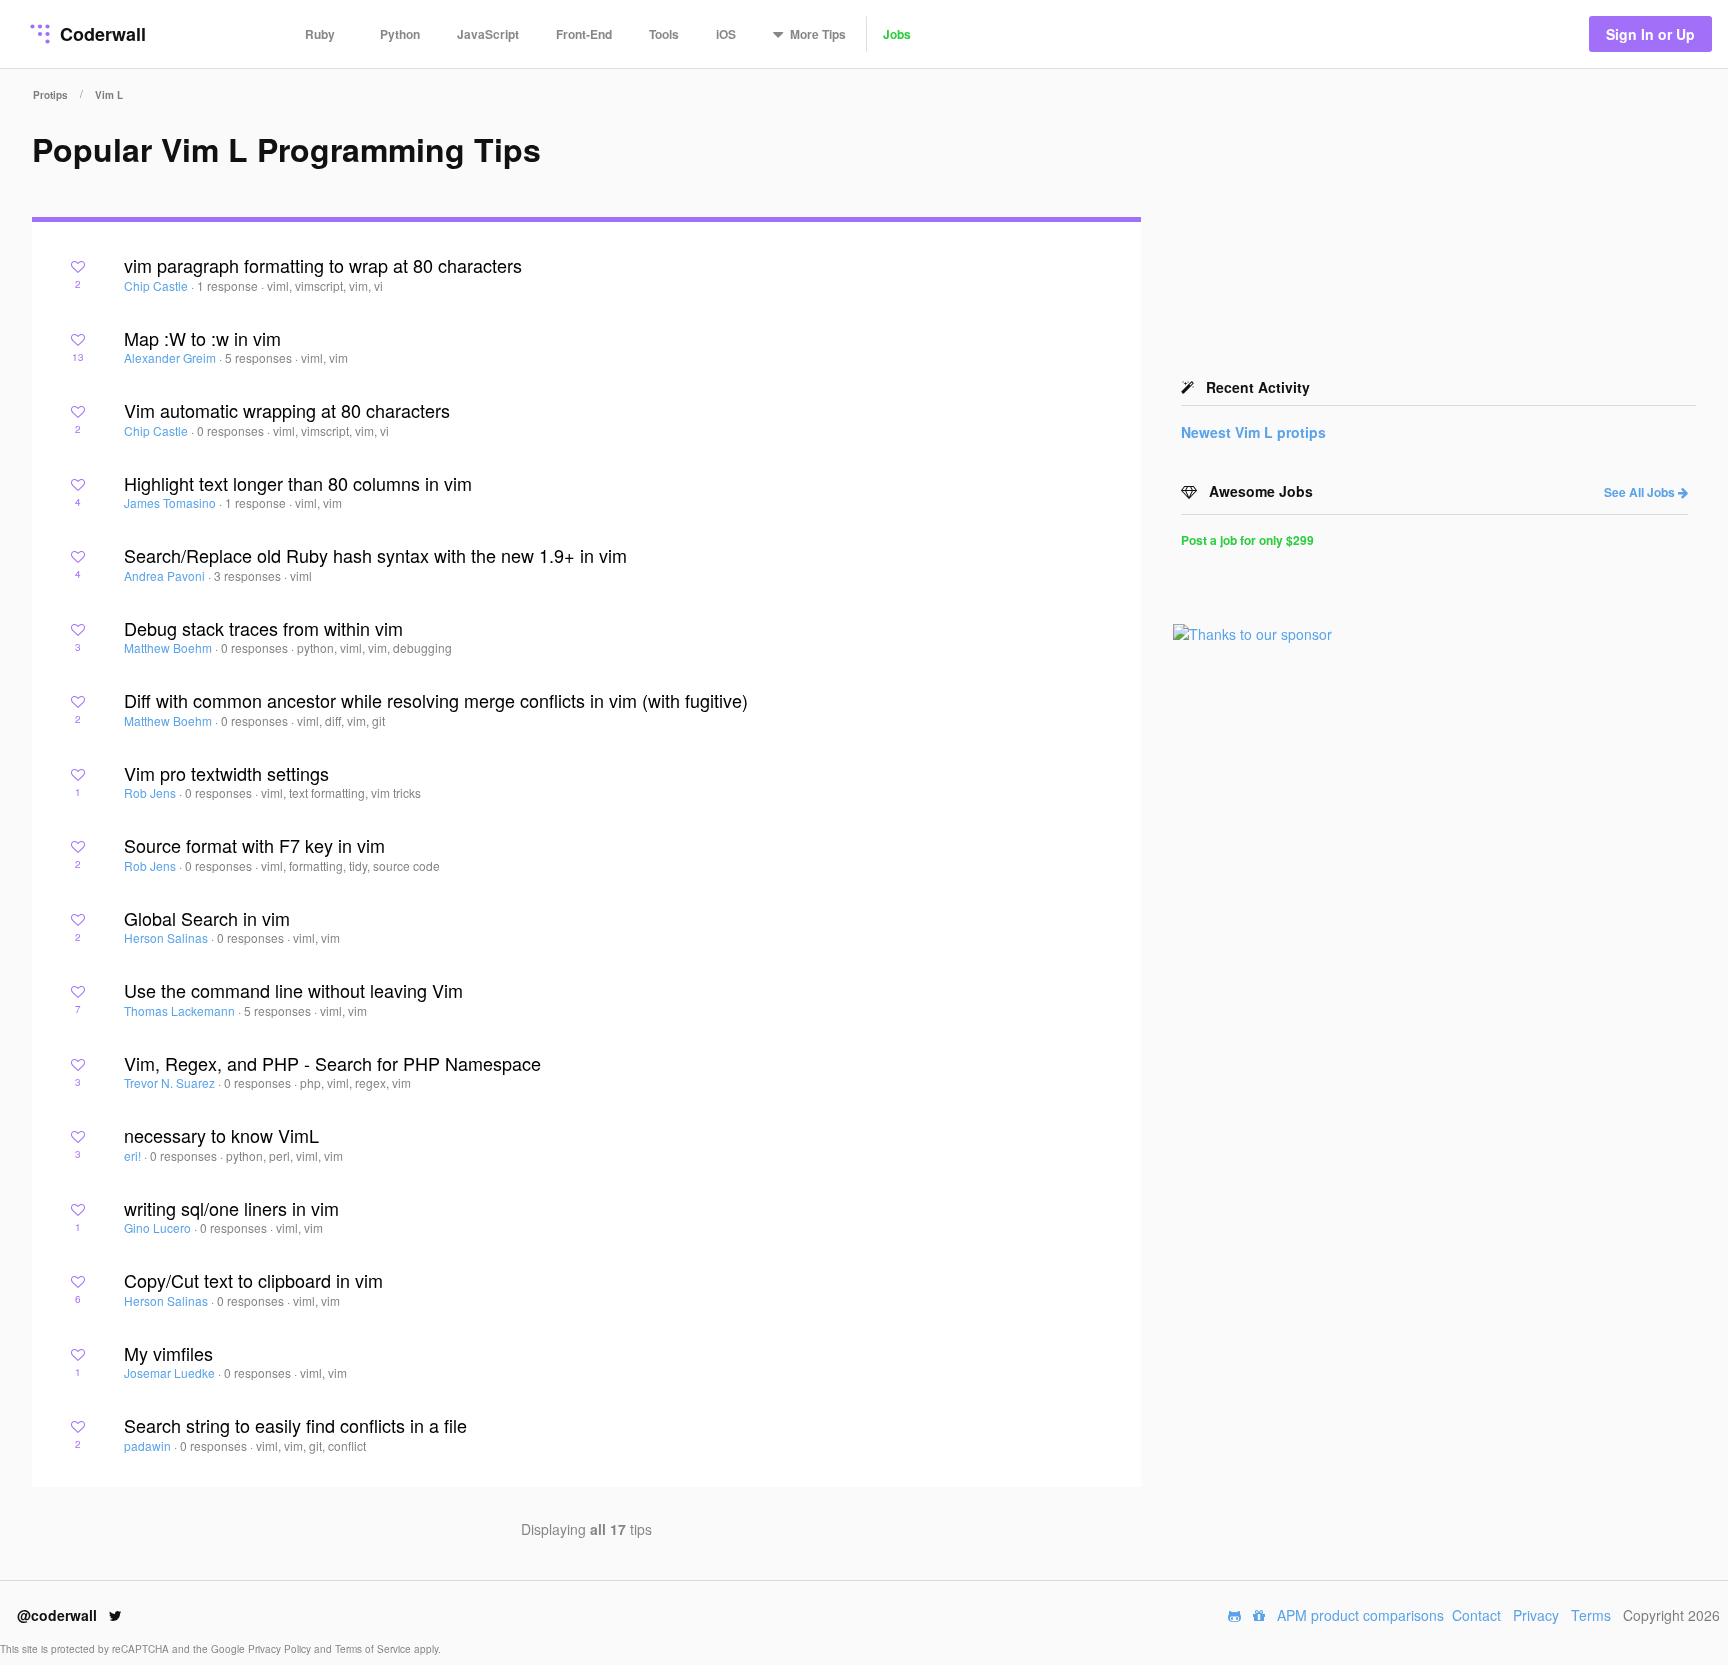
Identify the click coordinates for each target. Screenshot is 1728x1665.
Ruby (320, 34)
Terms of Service (374, 1649)
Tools (664, 34)
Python (400, 34)
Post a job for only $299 (1247, 540)
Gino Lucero (159, 1227)
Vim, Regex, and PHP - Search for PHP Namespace (332, 1063)
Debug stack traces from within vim (263, 628)
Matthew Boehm (169, 647)
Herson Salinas (167, 937)
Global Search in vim (207, 918)
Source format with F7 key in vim (254, 845)
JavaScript (488, 34)
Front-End (584, 34)
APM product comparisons (1360, 1615)
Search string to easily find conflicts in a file (295, 1425)
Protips (50, 95)
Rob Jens (151, 792)
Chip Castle (157, 285)
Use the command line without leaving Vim (293, 990)
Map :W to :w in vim (202, 338)
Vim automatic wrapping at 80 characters (287, 410)
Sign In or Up (1650, 34)
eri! (134, 1155)
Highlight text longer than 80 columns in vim (298, 483)
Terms (1591, 1615)
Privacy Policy (281, 1649)
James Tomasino (171, 502)
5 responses (260, 357)
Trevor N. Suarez (171, 1082)
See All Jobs (1641, 492)
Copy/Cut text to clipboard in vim (253, 1280)
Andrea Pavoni (166, 575)
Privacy (1536, 1615)
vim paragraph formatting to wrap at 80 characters (323, 265)
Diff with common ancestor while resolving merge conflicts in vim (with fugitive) (436, 700)
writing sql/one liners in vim (231, 1208)
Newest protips (1253, 432)
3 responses (249, 575)
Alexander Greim (171, 357)
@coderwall (59, 1615)
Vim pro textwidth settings (226, 773)
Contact (1476, 1615)
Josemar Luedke (171, 1372)
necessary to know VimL (221, 1135)
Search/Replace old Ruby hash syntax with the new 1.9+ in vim (375, 555)
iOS (726, 34)
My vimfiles (168, 1353)
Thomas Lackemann (181, 1010)
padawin (149, 1445)
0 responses (232, 430)
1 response (229, 285)
